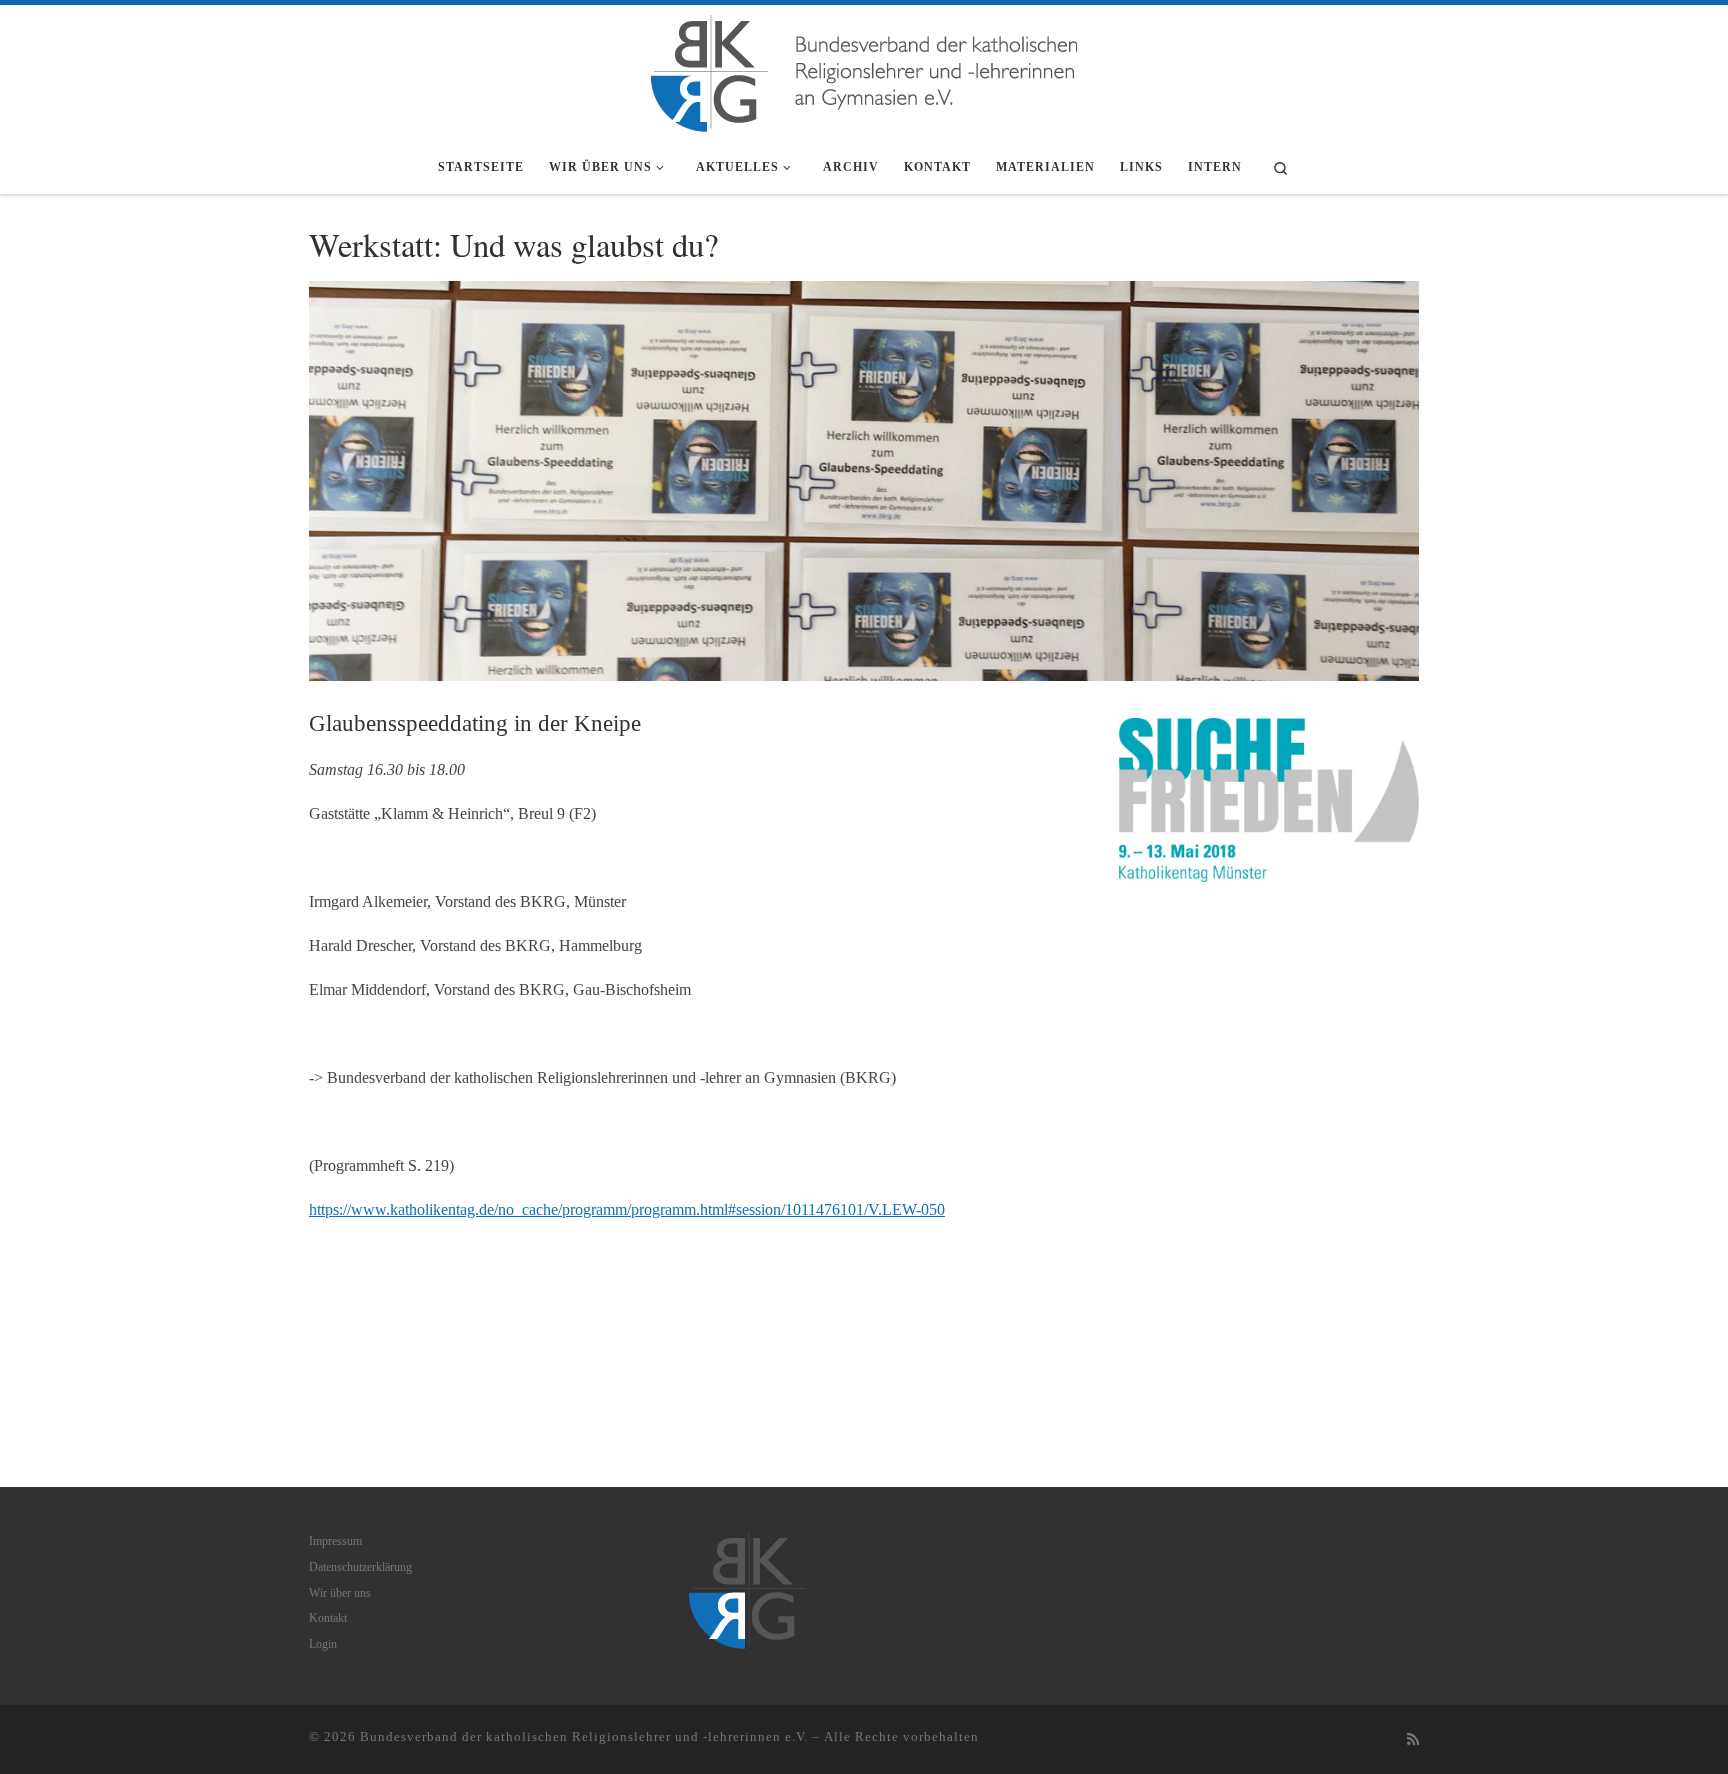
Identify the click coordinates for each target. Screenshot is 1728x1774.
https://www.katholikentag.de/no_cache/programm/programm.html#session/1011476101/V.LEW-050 (627, 1209)
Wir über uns (340, 1593)
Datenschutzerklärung (360, 1567)
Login (323, 1644)
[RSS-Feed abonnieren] (1413, 1740)
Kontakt (328, 1618)
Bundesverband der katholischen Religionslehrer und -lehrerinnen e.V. (584, 1736)
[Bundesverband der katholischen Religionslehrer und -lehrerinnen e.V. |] (864, 68)
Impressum (335, 1541)
